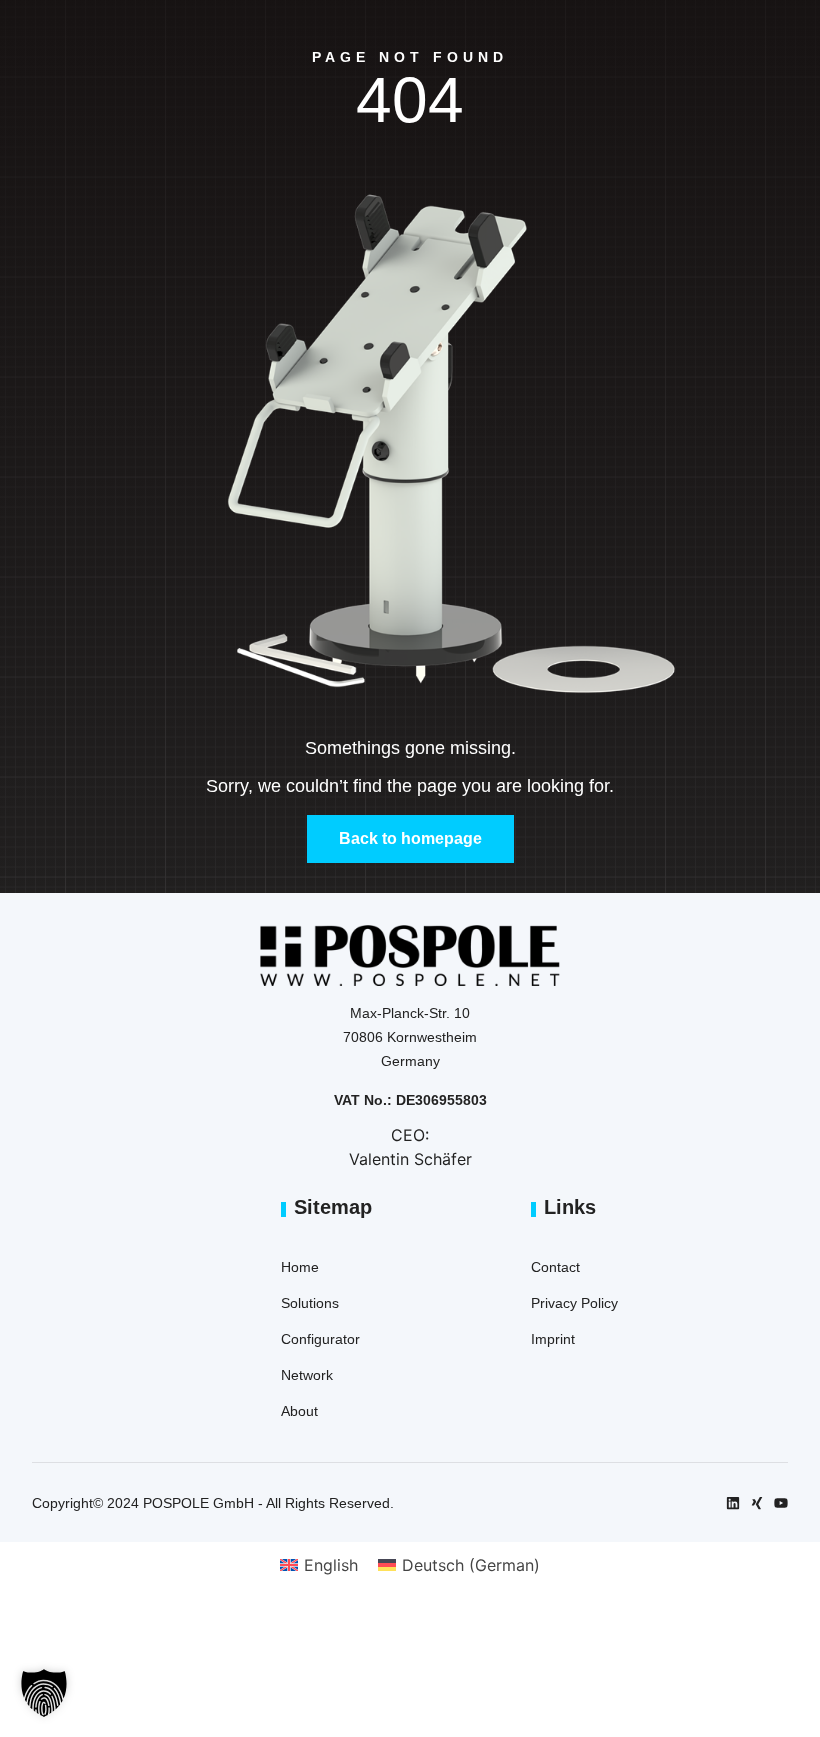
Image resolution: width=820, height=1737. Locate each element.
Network (307, 1375)
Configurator (320, 1339)
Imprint (553, 1339)
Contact (555, 1267)
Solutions (310, 1303)
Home (300, 1267)
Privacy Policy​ (574, 1303)
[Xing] (757, 1503)
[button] (44, 1693)
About (299, 1411)
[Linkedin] (733, 1503)
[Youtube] (781, 1503)
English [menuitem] (331, 1565)
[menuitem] (319, 1564)
